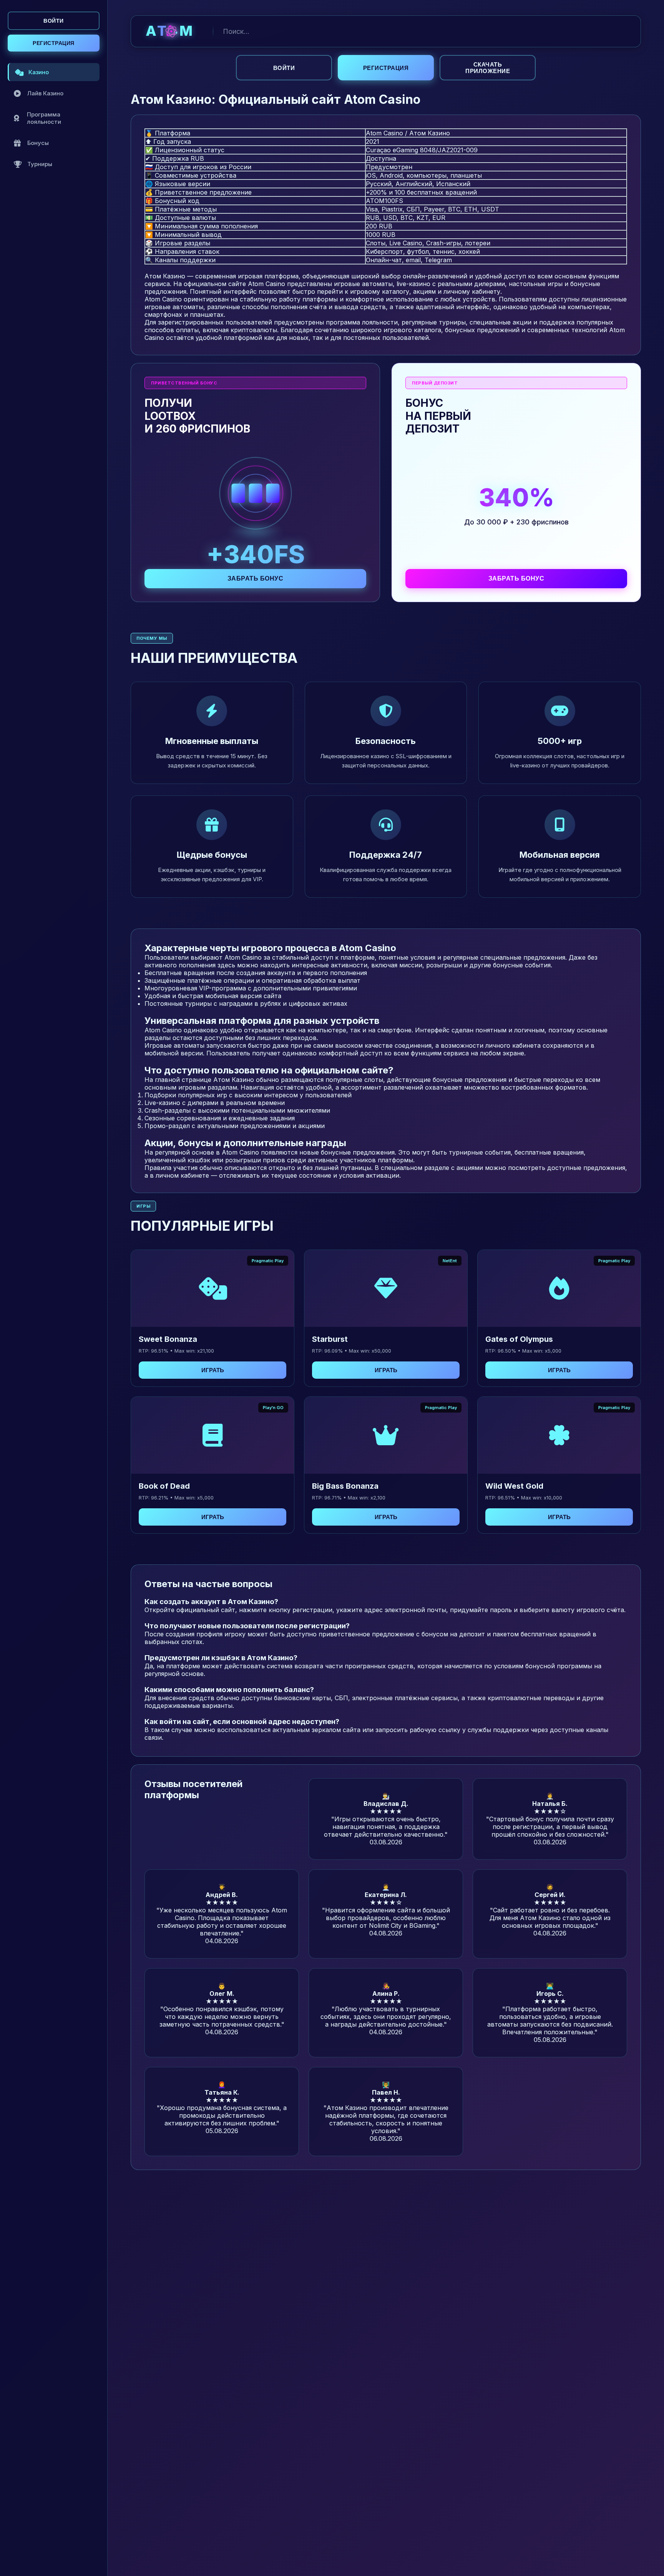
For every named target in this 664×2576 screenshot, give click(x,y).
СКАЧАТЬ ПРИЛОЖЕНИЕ (488, 68)
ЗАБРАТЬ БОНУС (256, 578)
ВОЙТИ (54, 21)
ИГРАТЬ (213, 1370)
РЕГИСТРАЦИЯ (54, 43)
